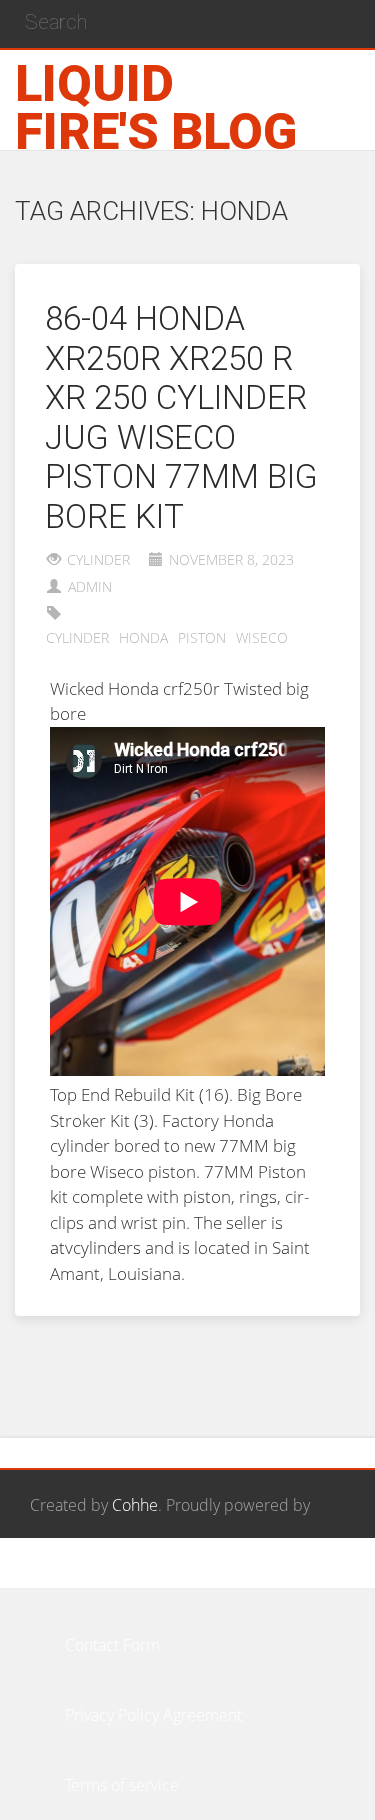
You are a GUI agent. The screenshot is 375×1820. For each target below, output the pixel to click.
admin (90, 586)
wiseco (262, 637)
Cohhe (135, 1505)
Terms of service (122, 1785)
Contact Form (112, 1645)
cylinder (98, 559)
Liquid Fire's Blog (156, 108)
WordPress (68, 1575)
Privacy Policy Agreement (153, 1715)
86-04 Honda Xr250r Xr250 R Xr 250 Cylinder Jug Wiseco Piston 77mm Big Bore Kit (181, 417)
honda (143, 637)
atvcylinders (95, 1247)
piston (202, 637)
